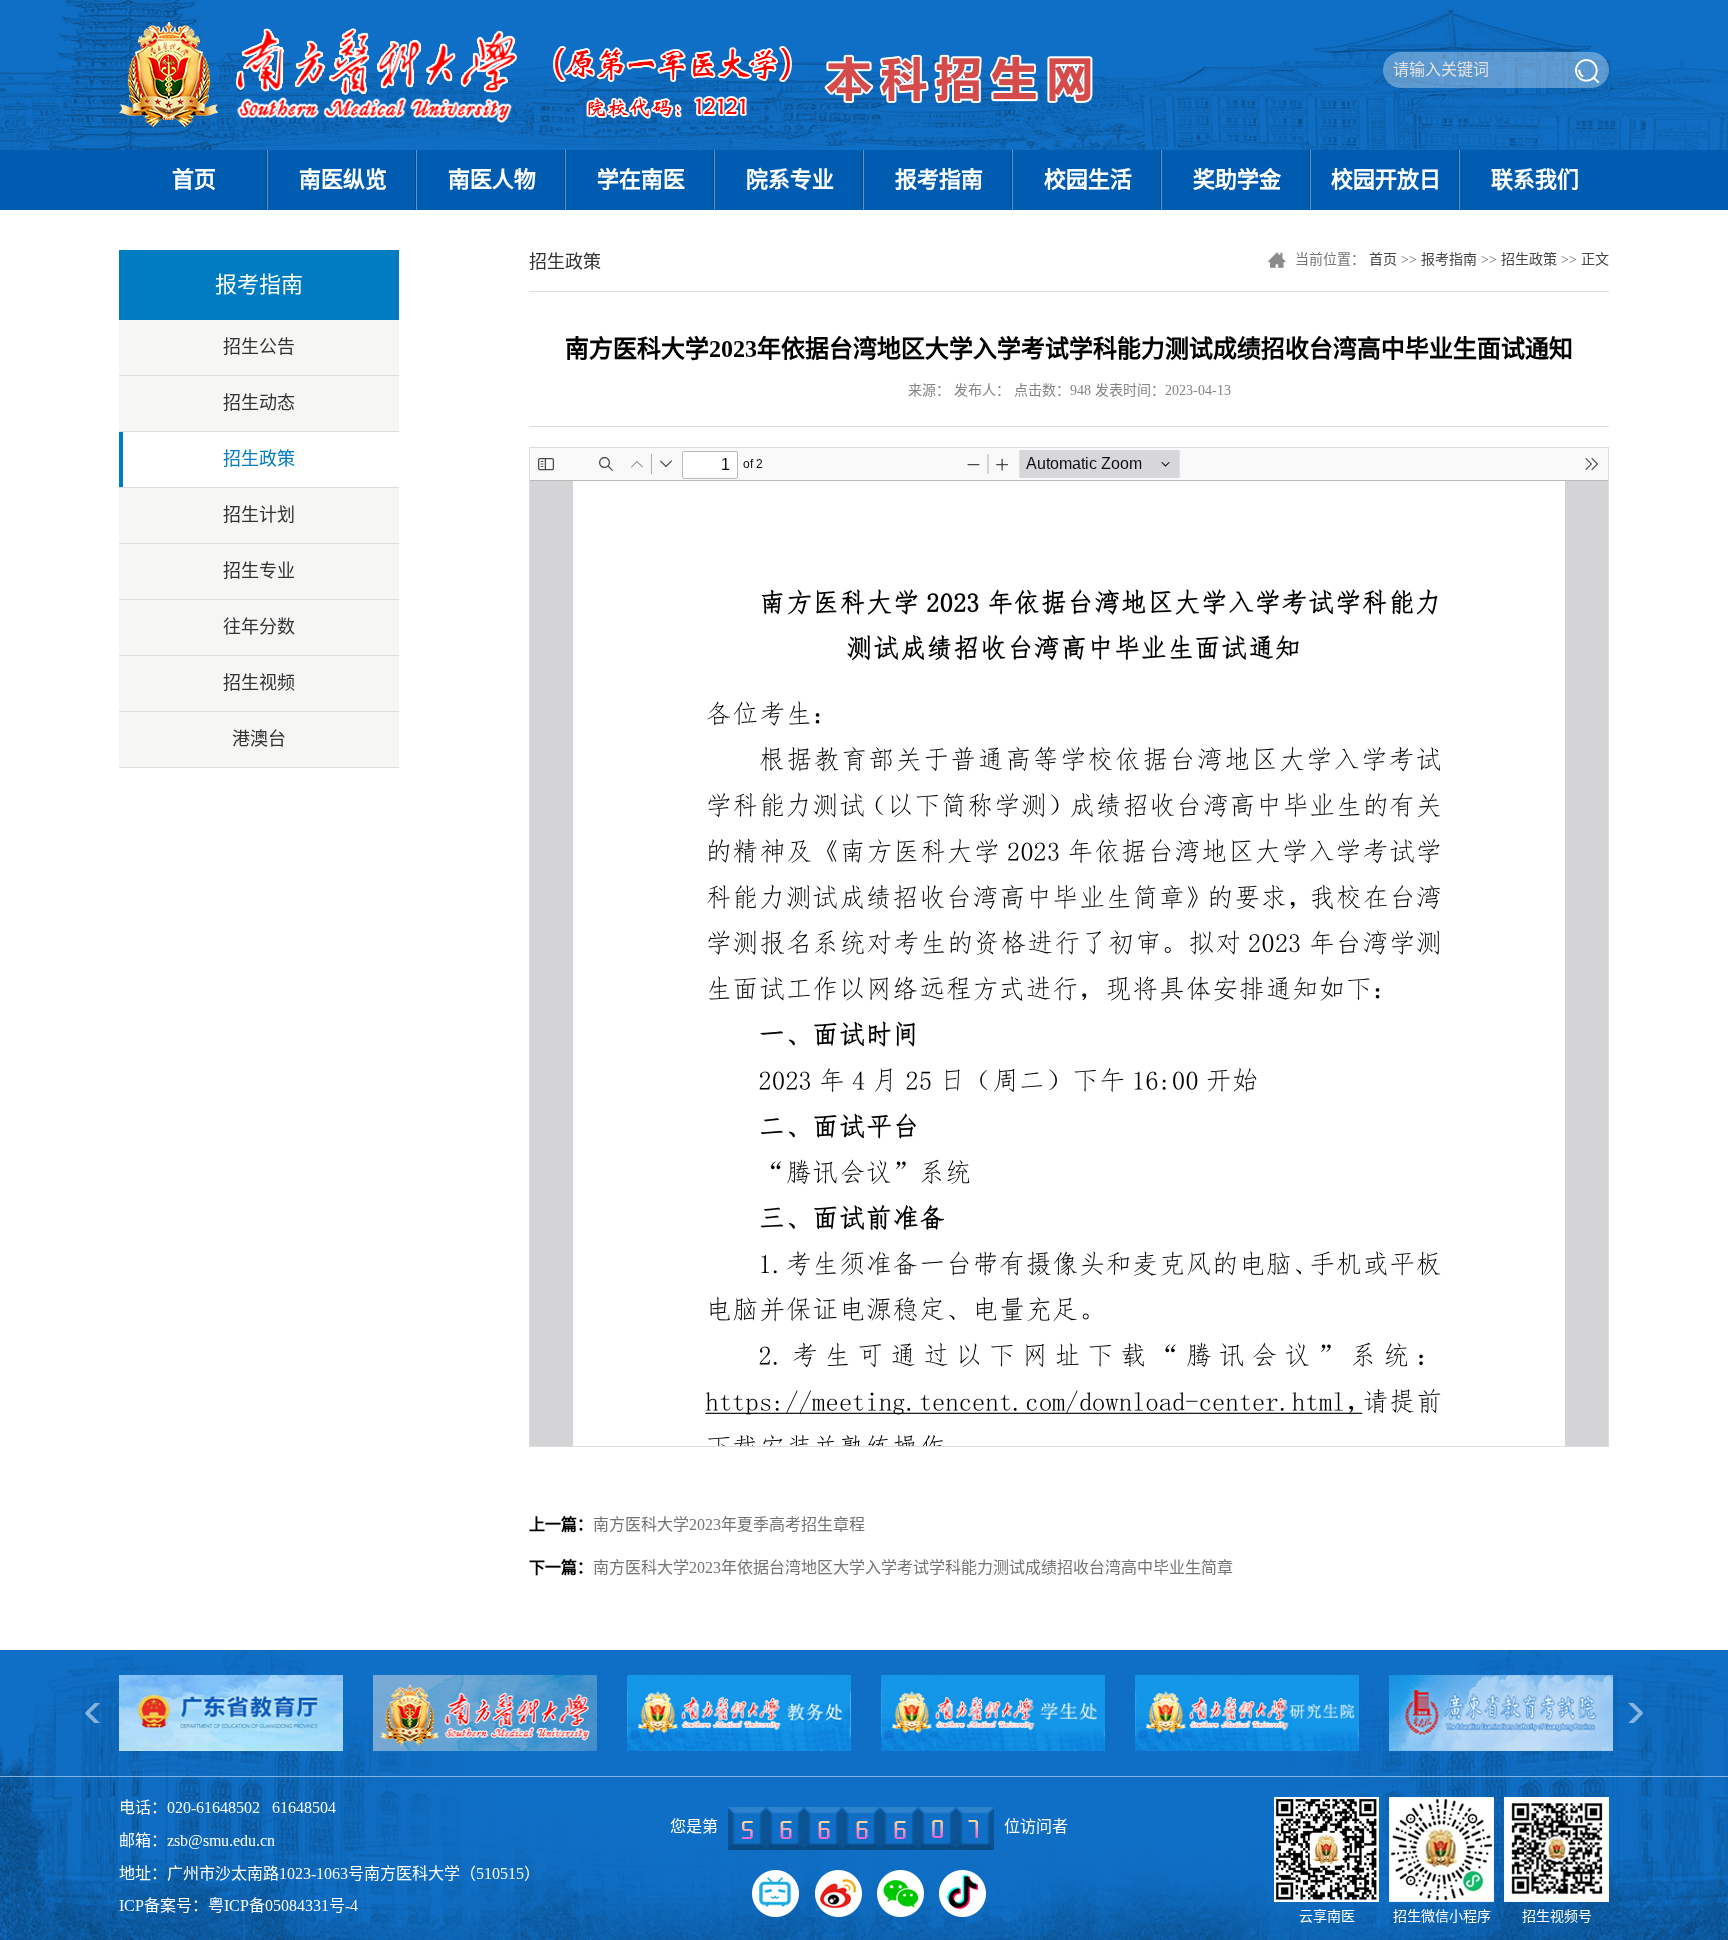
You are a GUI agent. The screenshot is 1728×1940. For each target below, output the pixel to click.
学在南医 (641, 179)
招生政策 (259, 459)
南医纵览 (343, 179)
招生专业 (259, 571)
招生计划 (259, 515)
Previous (94, 1713)
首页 (194, 179)
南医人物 (492, 179)
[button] (776, 1893)
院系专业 (790, 179)
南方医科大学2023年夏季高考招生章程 (697, 1524)
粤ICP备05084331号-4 (283, 1905)
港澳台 (259, 739)
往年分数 (259, 627)
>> (1634, 1713)
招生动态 (259, 403)
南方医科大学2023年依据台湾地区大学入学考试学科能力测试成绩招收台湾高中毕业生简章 (881, 1567)
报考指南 (939, 179)
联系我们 (1535, 179)
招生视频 (259, 683)
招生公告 (259, 347)
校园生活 (1088, 179)
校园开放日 (1386, 179)
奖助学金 (1237, 179)
